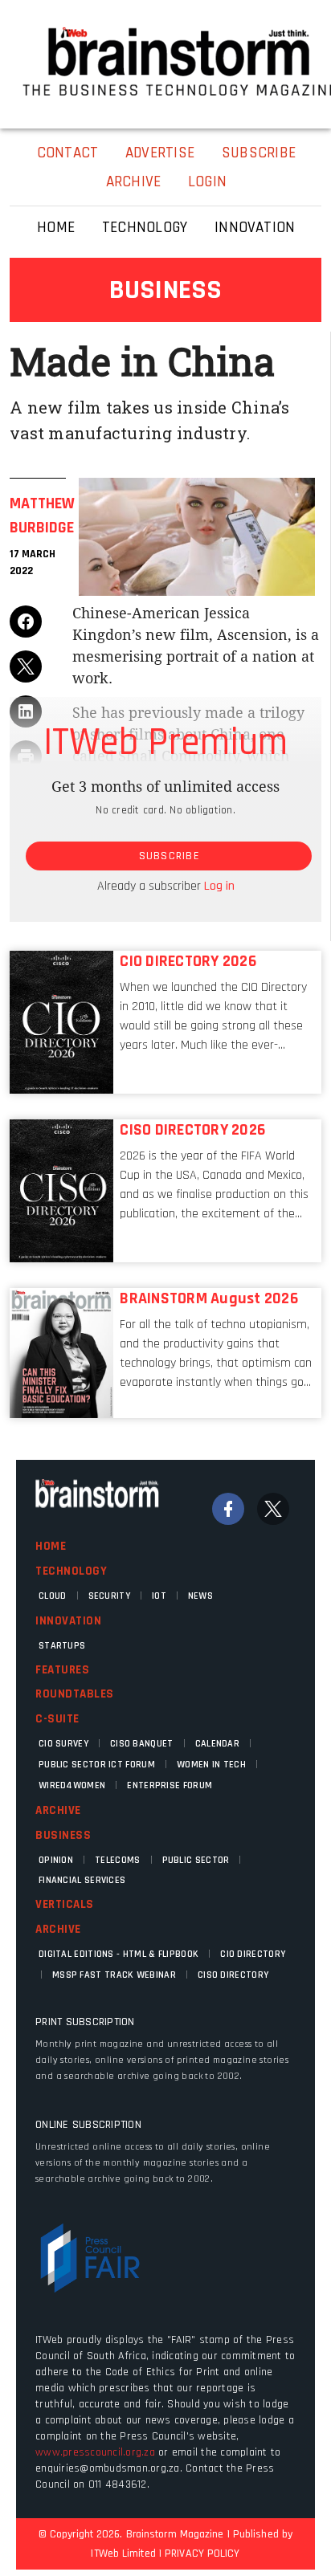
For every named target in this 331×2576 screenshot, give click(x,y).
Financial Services (82, 1880)
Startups (62, 1646)
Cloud (53, 1596)
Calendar (217, 1744)
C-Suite (57, 1719)
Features (62, 1670)
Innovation (68, 1621)
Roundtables (75, 1694)
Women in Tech (211, 1765)
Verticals (65, 1904)
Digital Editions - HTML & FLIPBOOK (119, 1954)
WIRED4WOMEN (72, 1785)
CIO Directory (253, 1954)
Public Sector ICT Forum (97, 1765)
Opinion (56, 1860)
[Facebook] (228, 1509)
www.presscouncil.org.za (95, 2452)
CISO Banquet (142, 1744)
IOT (159, 1596)
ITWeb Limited (123, 2554)
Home (51, 1546)
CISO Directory (233, 1975)
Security (109, 1596)
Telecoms (117, 1860)
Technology (71, 1571)
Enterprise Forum (170, 1785)
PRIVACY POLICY (202, 2554)
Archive (58, 1810)
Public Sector (196, 1860)
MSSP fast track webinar (114, 1975)
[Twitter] (273, 1509)
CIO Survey (63, 1744)
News (200, 1596)
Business (63, 1835)
